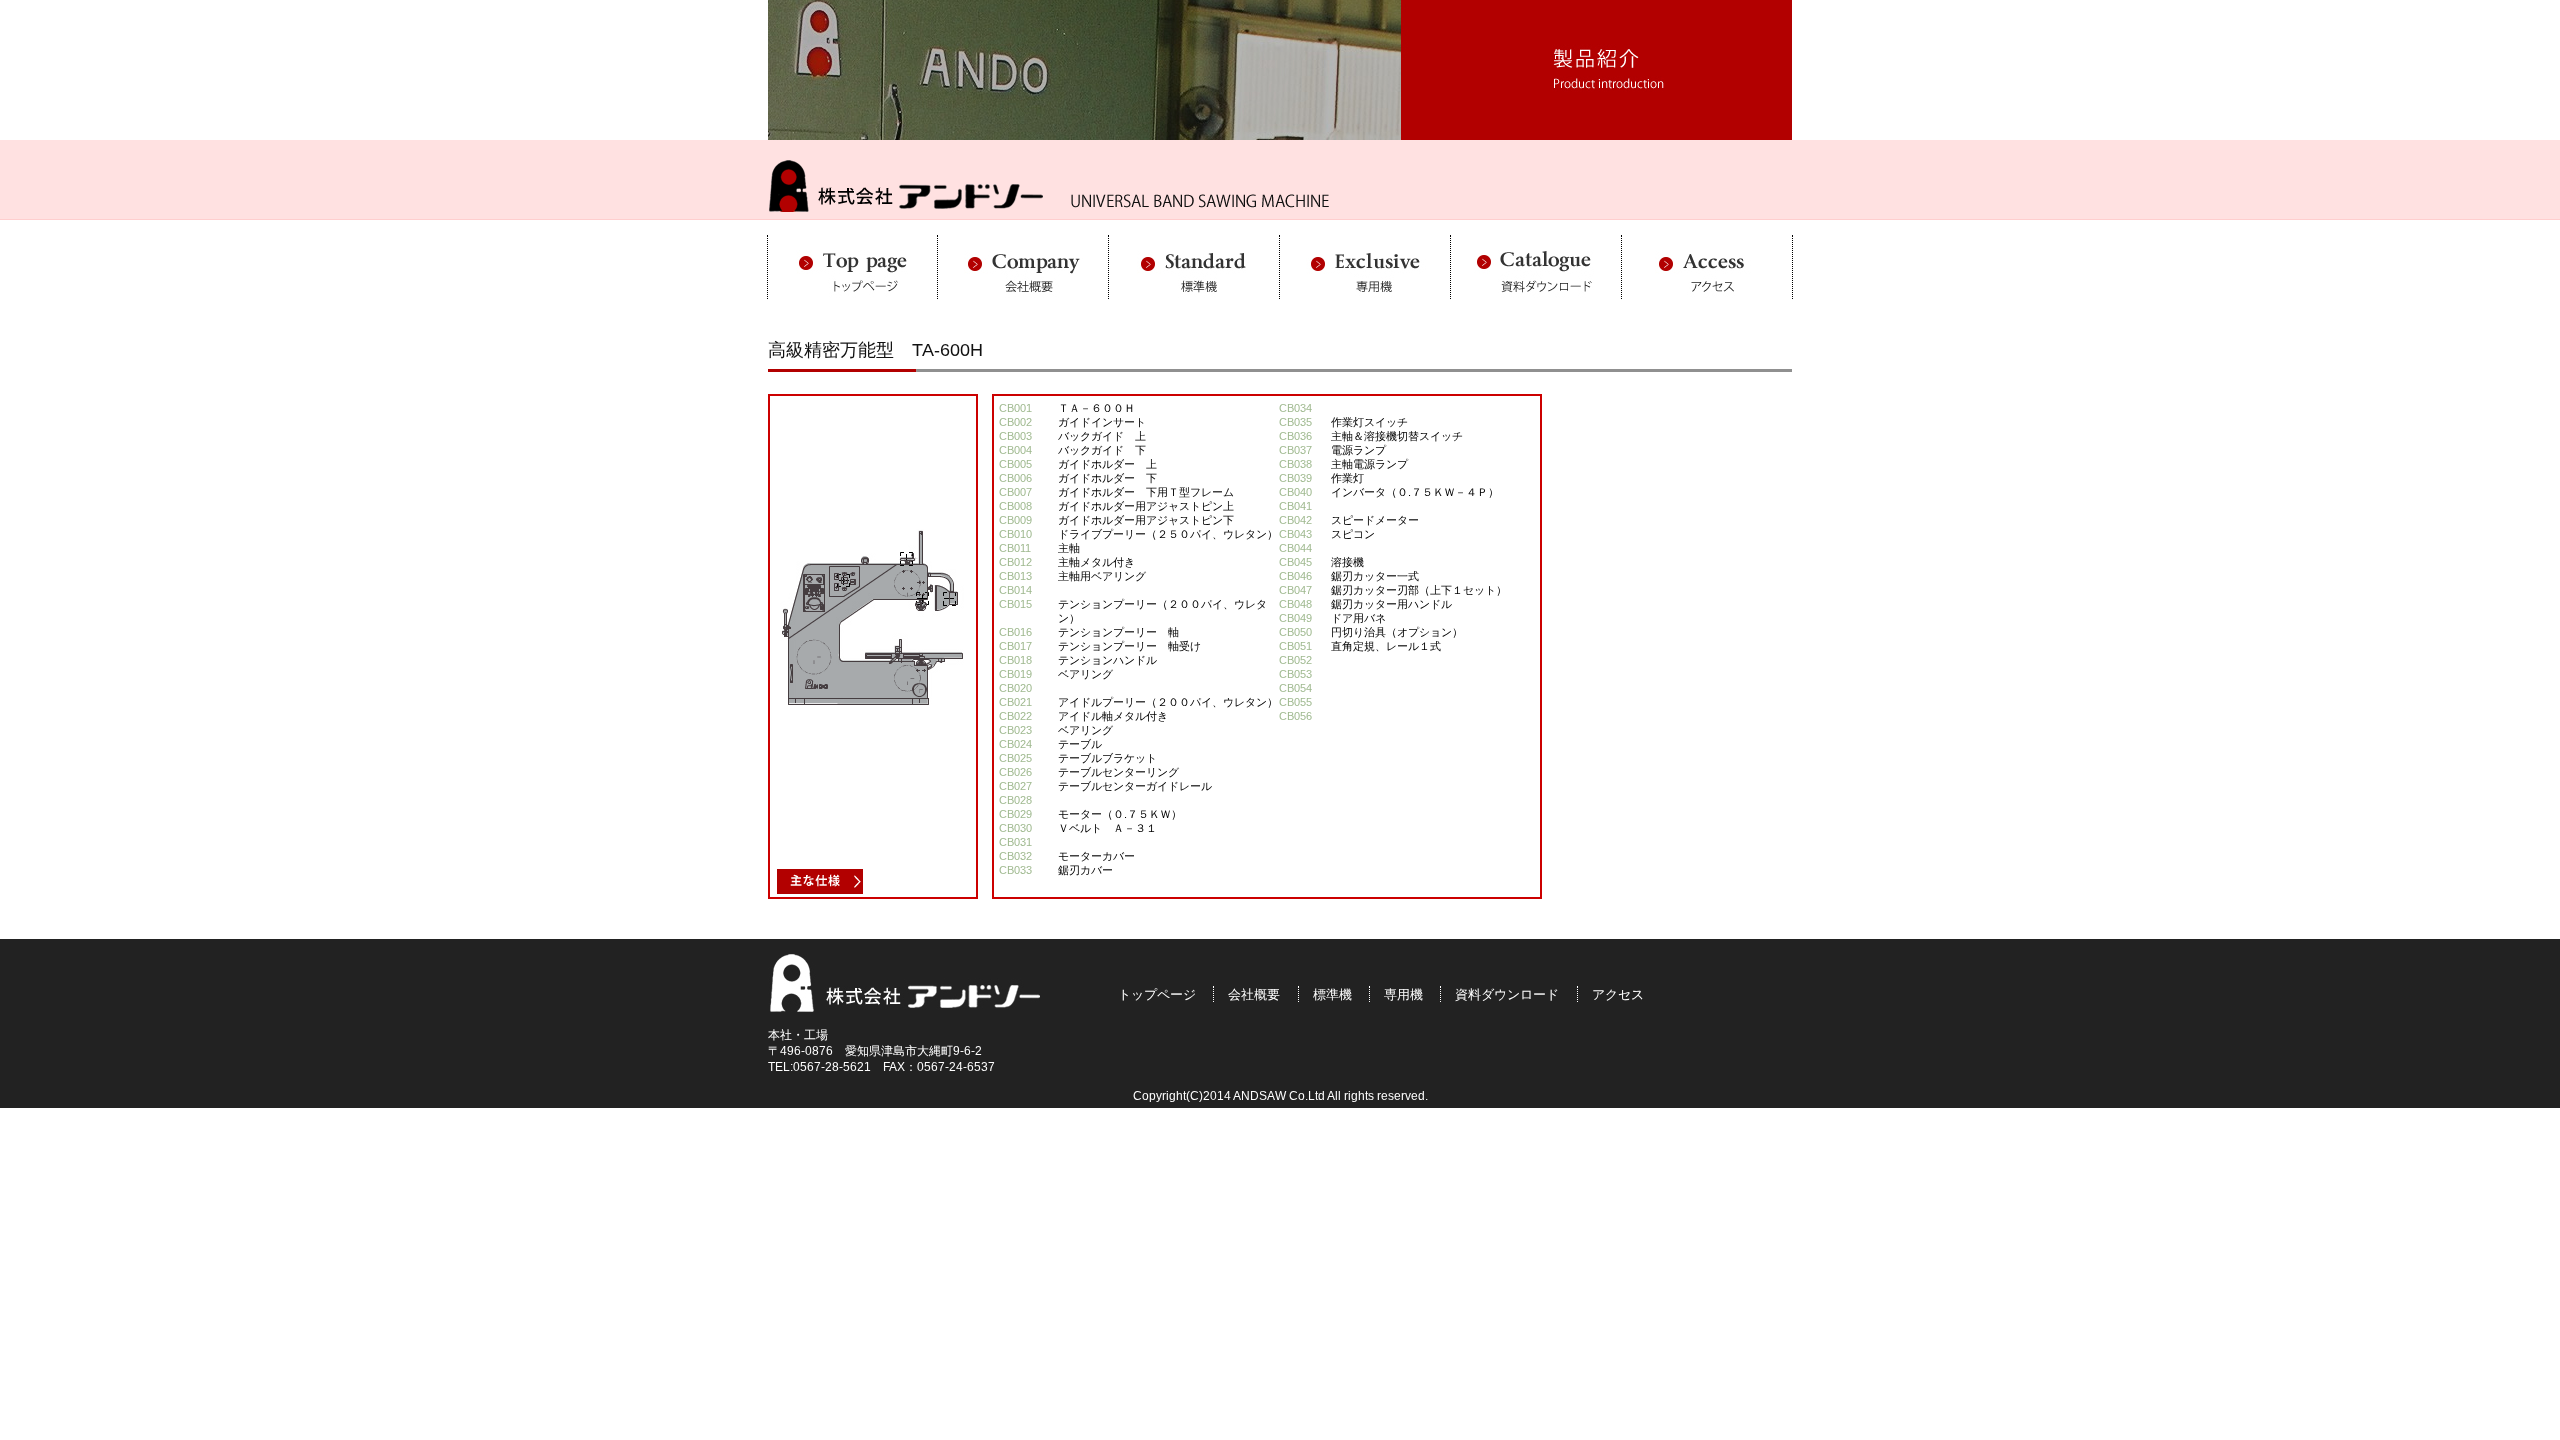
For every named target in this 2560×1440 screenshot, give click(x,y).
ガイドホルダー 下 (1107, 478)
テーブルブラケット (1107, 758)
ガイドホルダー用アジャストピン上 (1146, 506)
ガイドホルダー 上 (1107, 464)
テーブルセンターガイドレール (1135, 786)
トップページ (1157, 994)
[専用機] (1365, 290)
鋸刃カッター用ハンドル (1391, 604)
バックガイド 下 (1102, 450)
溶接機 (1347, 562)
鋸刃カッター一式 (1375, 576)
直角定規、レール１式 (1386, 646)
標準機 (1332, 994)
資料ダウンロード (1507, 994)
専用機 (1403, 994)
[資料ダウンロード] (1536, 290)
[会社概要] (1023, 290)
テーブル (1080, 744)
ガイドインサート (1102, 422)
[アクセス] (1707, 290)
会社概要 (1254, 994)
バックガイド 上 (1102, 436)
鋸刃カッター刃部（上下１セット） (1419, 590)
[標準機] (1194, 290)
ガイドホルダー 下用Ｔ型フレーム (1146, 492)
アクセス (1618, 994)
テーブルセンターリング (1118, 772)
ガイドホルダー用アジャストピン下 (1146, 520)
